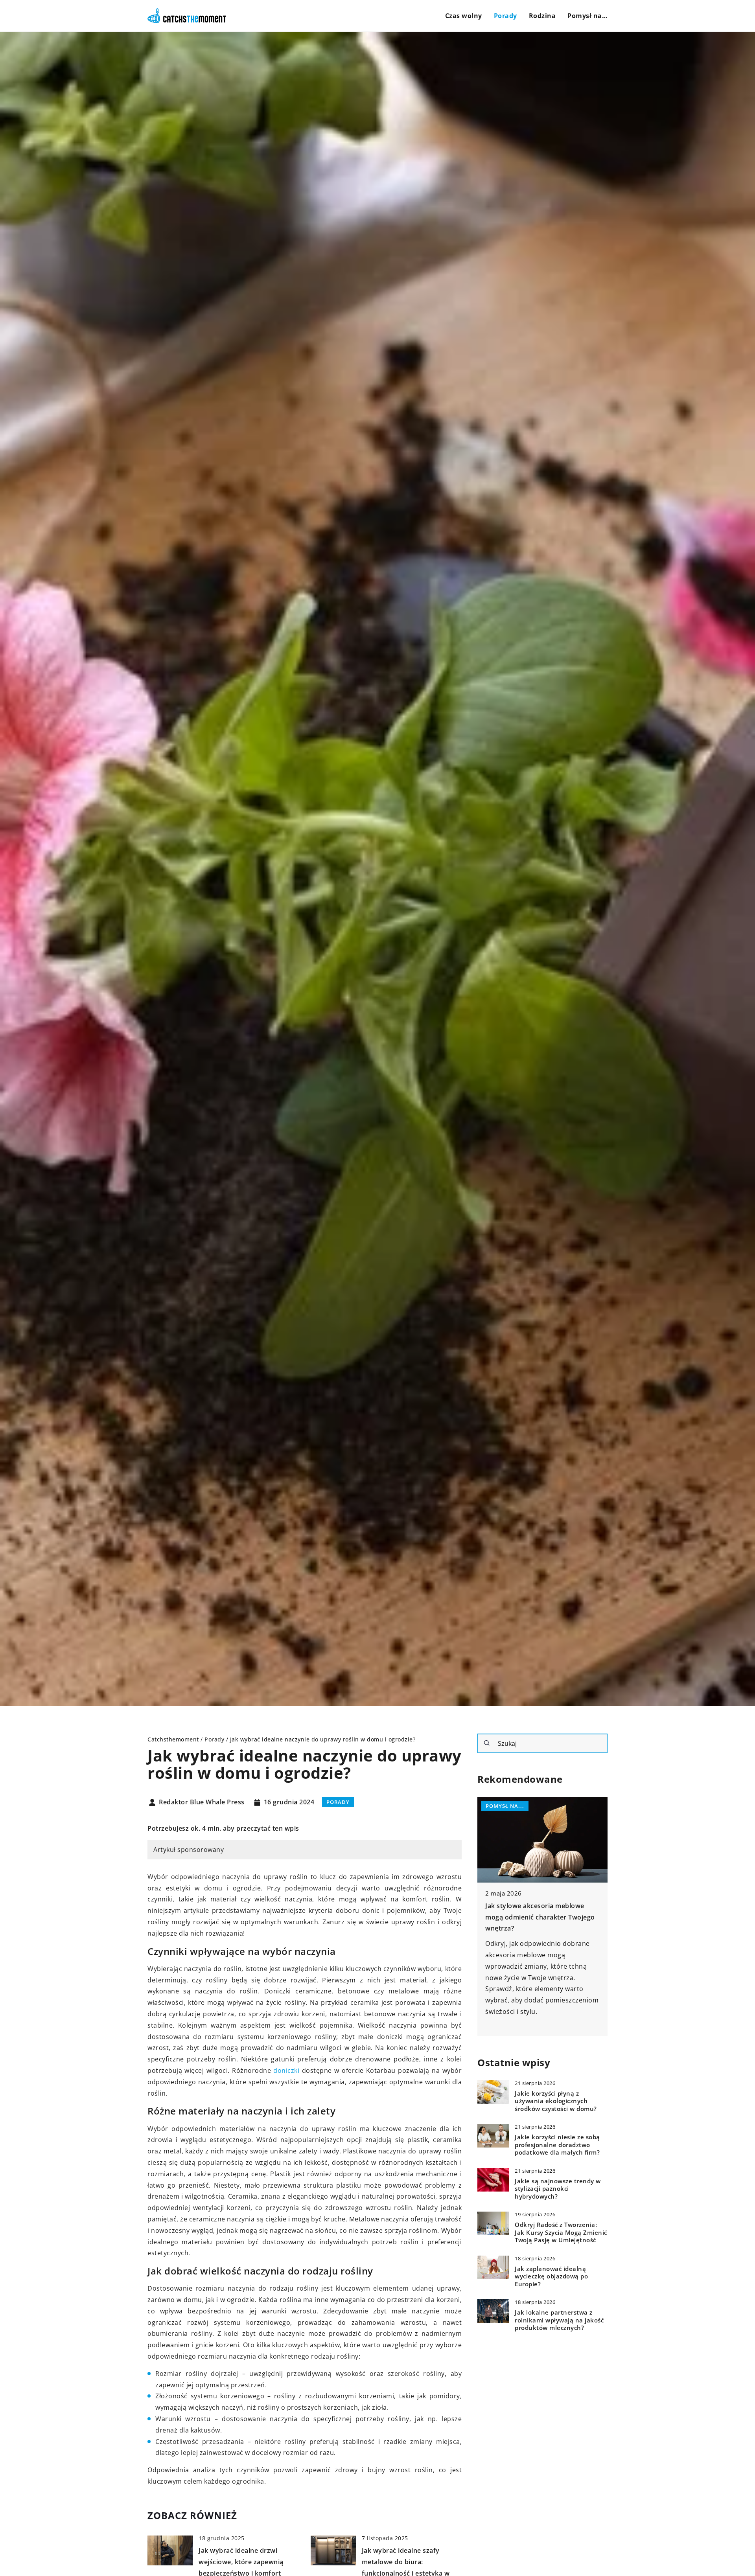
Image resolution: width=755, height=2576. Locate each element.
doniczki (286, 2070)
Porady (505, 16)
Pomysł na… (587, 16)
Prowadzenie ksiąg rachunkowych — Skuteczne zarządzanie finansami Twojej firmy (542, 1917)
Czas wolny (464, 16)
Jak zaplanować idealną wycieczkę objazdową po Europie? (551, 2276)
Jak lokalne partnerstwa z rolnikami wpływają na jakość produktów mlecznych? (559, 2320)
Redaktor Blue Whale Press (202, 1802)
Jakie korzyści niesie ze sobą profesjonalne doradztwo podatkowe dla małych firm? (557, 2144)
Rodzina (542, 16)
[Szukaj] (487, 1743)
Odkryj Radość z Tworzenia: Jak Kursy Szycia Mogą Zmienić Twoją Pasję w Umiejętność (561, 2232)
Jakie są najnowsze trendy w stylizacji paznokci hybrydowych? (558, 2188)
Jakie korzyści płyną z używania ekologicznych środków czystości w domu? (556, 2101)
